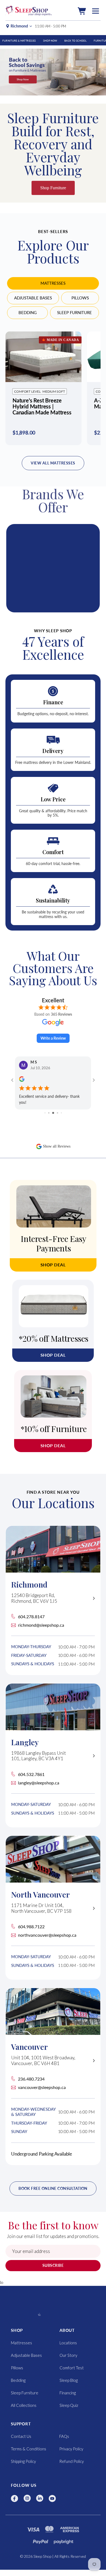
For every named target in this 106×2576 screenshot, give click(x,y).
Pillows (80, 298)
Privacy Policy (71, 2449)
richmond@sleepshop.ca (41, 1625)
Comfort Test (72, 2368)
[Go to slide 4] (53, 1113)
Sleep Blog (69, 2380)
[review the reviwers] (22, 1081)
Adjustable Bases (33, 298)
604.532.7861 (31, 1774)
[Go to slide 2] (45, 1113)
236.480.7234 (31, 2079)
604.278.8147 (31, 1616)
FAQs (64, 2436)
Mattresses (53, 283)
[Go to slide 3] (49, 1113)
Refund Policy (71, 2461)
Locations (68, 2343)
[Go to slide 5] (57, 1113)
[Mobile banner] (53, 72)
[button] (82, 11)
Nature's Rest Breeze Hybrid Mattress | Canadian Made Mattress (42, 406)
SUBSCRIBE (53, 2265)
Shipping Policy (23, 2461)
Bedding (28, 312)
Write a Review (53, 1038)
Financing (68, 2393)
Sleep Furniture (74, 312)
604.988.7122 (31, 1926)
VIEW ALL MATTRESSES (53, 463)
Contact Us (21, 2436)
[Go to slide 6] (61, 1113)
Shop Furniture (53, 188)
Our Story (68, 2355)
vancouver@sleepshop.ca (42, 2087)
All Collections (24, 2405)
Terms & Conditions (29, 2449)
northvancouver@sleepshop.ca (47, 1935)
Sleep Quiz (69, 2405)
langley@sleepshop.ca (39, 1783)
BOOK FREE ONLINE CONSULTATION (53, 2188)
